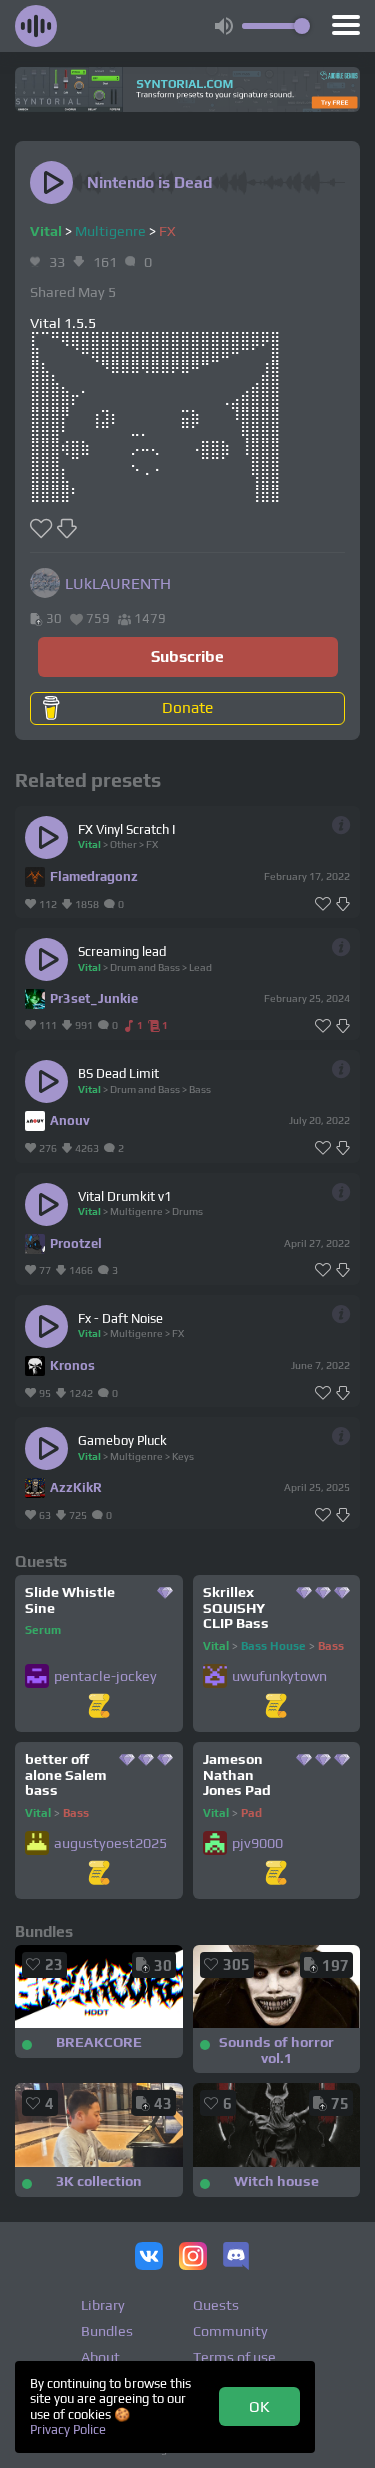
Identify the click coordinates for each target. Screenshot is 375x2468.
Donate (187, 707)
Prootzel (76, 1243)
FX (167, 231)
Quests (216, 2305)
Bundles (107, 2331)
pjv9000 (257, 1843)
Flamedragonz (94, 876)
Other (123, 844)
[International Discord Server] (236, 2258)
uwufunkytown (279, 1676)
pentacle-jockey (105, 1676)
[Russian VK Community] (149, 2258)
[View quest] (99, 1707)
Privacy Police (68, 2429)
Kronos (72, 1365)
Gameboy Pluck (122, 1440)
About (100, 2357)
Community (230, 2331)
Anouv (70, 1120)
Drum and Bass (145, 967)
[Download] (343, 904)
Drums (187, 1211)
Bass (200, 1089)
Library (103, 2305)
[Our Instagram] (193, 2258)
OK (259, 2406)
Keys (183, 1456)
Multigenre (110, 231)
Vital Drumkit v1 (125, 1196)
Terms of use (234, 2357)
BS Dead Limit (118, 1073)
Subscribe (187, 656)
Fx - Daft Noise (120, 1318)
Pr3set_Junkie (94, 998)
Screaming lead (122, 951)
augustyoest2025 (110, 1843)
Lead (200, 967)
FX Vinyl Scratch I (126, 829)
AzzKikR (76, 1487)
